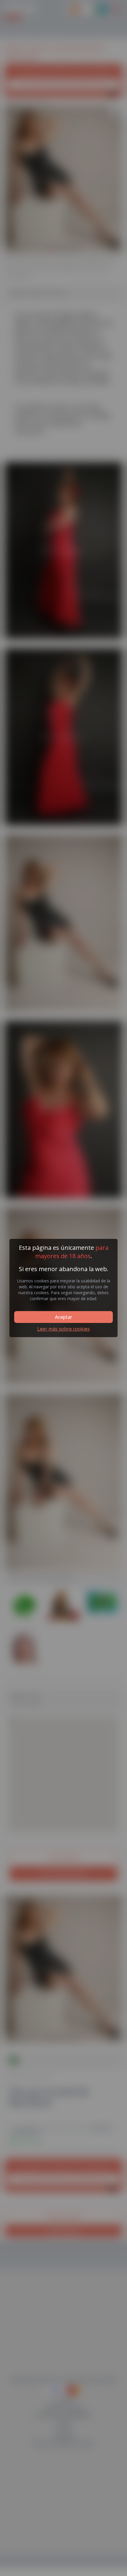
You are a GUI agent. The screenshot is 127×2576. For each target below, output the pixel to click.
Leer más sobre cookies (63, 1329)
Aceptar (63, 1317)
